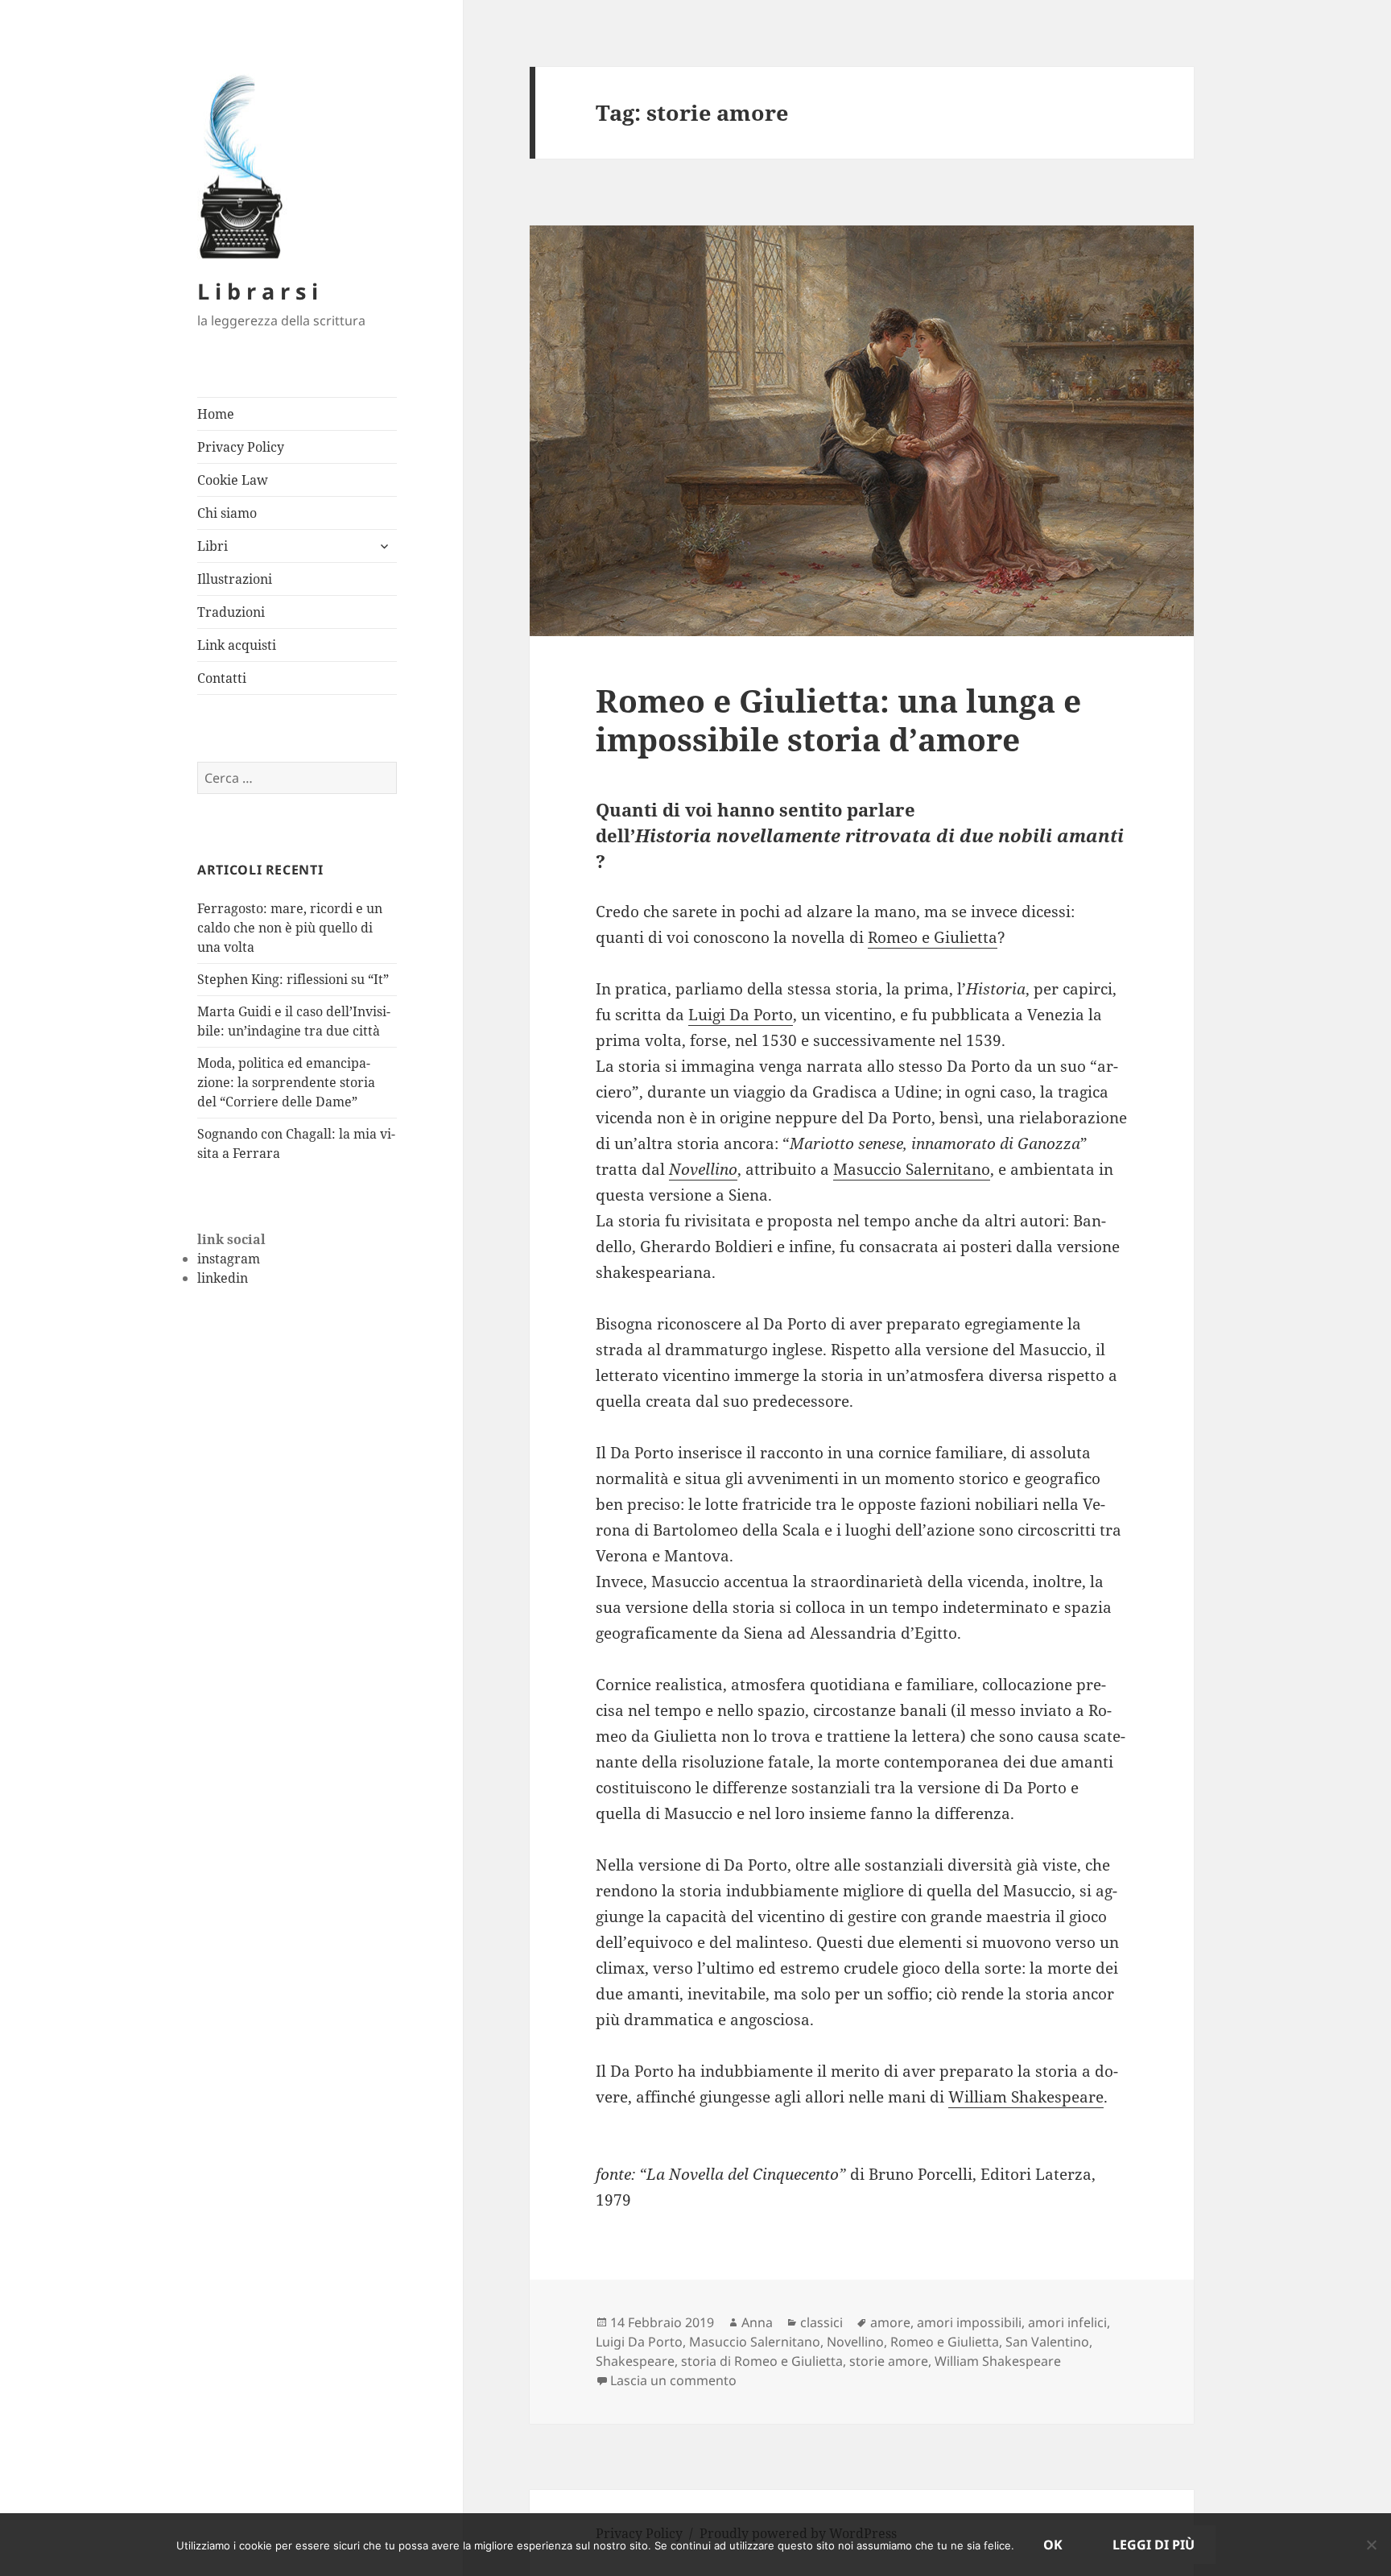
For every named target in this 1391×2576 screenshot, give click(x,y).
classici (821, 2322)
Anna (757, 2322)
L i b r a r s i (258, 291)
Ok (1053, 2545)
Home (216, 414)
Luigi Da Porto (741, 1015)
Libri (213, 546)
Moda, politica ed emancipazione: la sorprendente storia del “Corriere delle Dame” (286, 1082)
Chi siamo (227, 513)
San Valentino (1047, 2342)
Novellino (703, 1169)
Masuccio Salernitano (912, 1169)
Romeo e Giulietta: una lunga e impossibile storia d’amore (838, 719)
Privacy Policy (241, 447)
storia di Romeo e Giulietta (762, 2361)
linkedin (223, 1278)
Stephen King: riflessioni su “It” (293, 979)
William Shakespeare (1026, 2097)
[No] (1371, 2545)
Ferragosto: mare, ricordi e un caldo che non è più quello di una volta (290, 928)
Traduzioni (231, 612)
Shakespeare (635, 2361)
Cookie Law (233, 480)
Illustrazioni (235, 579)
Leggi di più (1154, 2545)
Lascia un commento (673, 2380)
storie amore (889, 2361)
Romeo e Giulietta (933, 937)
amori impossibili (969, 2322)
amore (890, 2322)
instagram (229, 1259)
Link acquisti (237, 645)
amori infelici (1067, 2322)
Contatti (222, 678)
